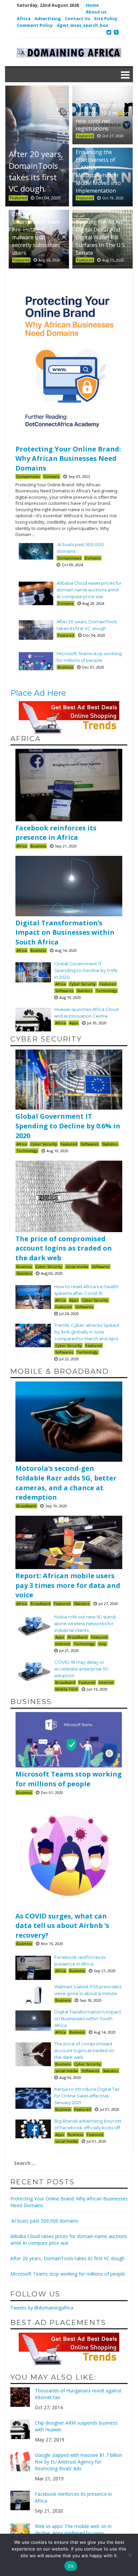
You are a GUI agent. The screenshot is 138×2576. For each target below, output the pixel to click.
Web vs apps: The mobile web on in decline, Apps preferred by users (73, 2530)
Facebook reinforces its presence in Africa (56, 833)
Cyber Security (83, 984)
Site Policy (106, 18)
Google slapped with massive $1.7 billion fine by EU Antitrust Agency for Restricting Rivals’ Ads (79, 2462)
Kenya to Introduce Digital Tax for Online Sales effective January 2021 (87, 2096)
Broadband (26, 1506)
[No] (130, 2555)
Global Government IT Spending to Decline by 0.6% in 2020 (86, 970)
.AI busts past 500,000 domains (44, 2221)
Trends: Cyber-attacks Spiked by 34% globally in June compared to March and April (87, 1332)
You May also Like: (53, 2377)
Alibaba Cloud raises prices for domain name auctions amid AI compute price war (89, 590)
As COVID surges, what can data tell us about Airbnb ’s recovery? (62, 1926)
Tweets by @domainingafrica (42, 2308)
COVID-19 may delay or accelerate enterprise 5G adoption (81, 1669)
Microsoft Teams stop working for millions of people (68, 1779)
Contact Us (78, 18)
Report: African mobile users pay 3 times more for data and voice (68, 1585)
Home (92, 5)
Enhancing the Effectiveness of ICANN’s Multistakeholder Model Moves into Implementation (98, 171)
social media (77, 1267)
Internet (63, 1644)
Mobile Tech (66, 1689)
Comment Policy (35, 25)
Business (65, 667)
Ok (71, 2566)
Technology (106, 991)
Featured (85, 136)
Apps (74, 1023)
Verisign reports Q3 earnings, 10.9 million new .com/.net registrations (102, 117)
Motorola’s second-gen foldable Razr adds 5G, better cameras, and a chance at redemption (66, 1483)
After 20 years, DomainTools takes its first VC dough (67, 2258)
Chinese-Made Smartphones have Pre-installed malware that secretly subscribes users (36, 233)
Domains (51, 476)
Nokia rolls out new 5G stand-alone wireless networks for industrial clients (86, 1623)
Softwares (64, 991)
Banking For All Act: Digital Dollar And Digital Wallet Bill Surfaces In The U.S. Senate (101, 237)
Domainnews (28, 476)
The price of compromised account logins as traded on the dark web (64, 1248)
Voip (102, 1644)
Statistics (84, 991)
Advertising (48, 18)
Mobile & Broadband (60, 1371)
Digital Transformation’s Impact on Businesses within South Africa (65, 932)
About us (96, 12)
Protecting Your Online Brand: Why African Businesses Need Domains (68, 458)
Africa (24, 18)
